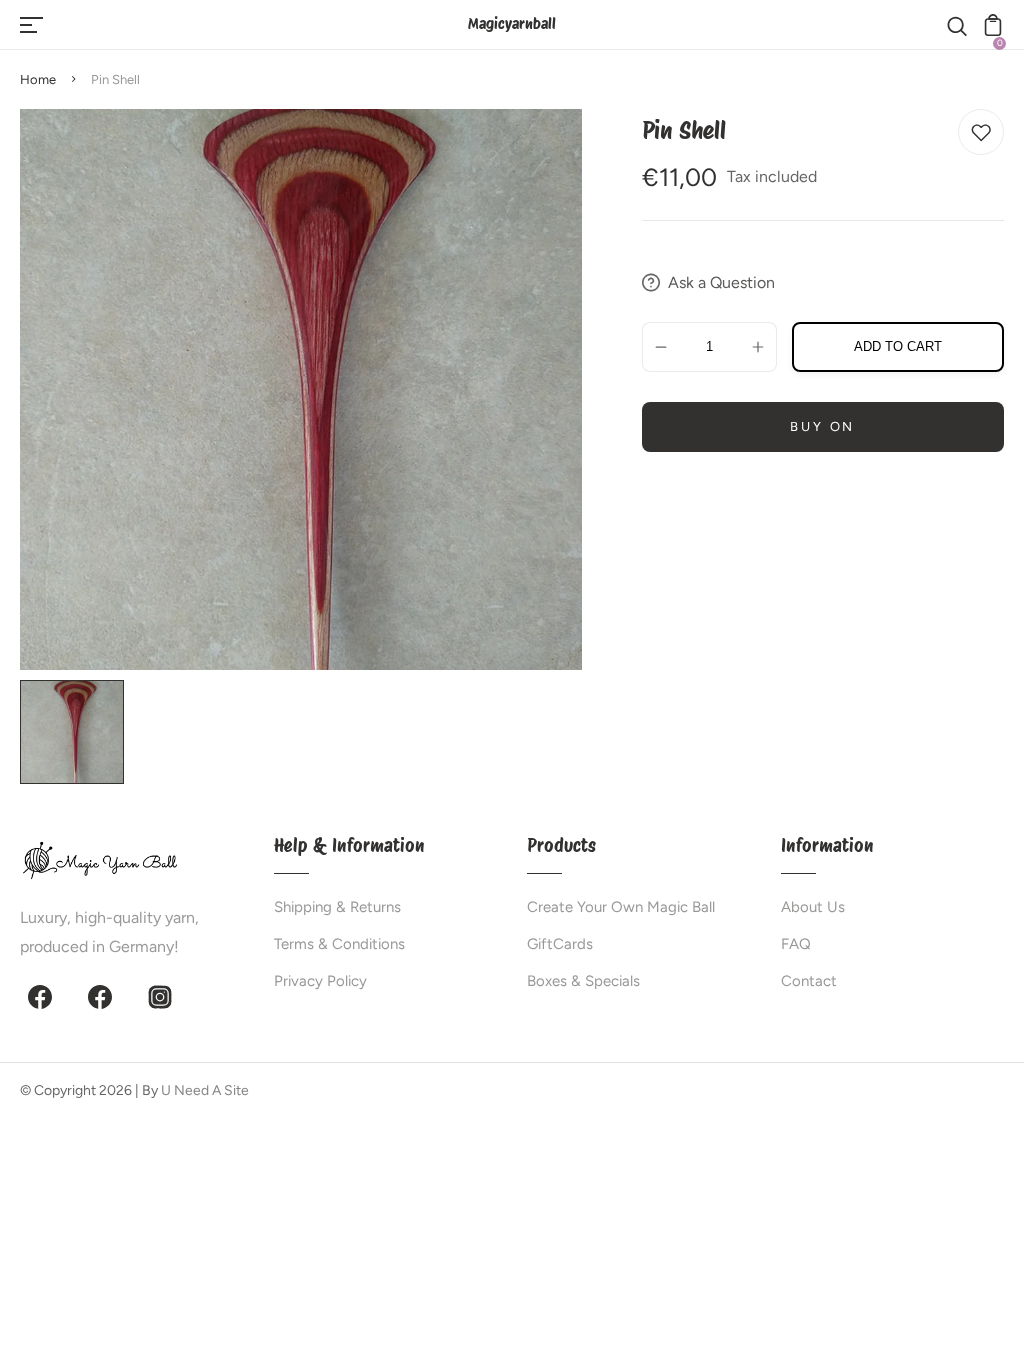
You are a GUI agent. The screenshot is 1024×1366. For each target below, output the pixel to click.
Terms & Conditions (339, 944)
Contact (809, 981)
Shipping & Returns (337, 907)
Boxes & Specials (583, 981)
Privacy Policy (320, 981)
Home (38, 79)
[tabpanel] (77, 732)
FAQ (796, 944)
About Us (813, 907)
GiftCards (560, 944)
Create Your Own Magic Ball (621, 907)
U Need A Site (205, 1090)
